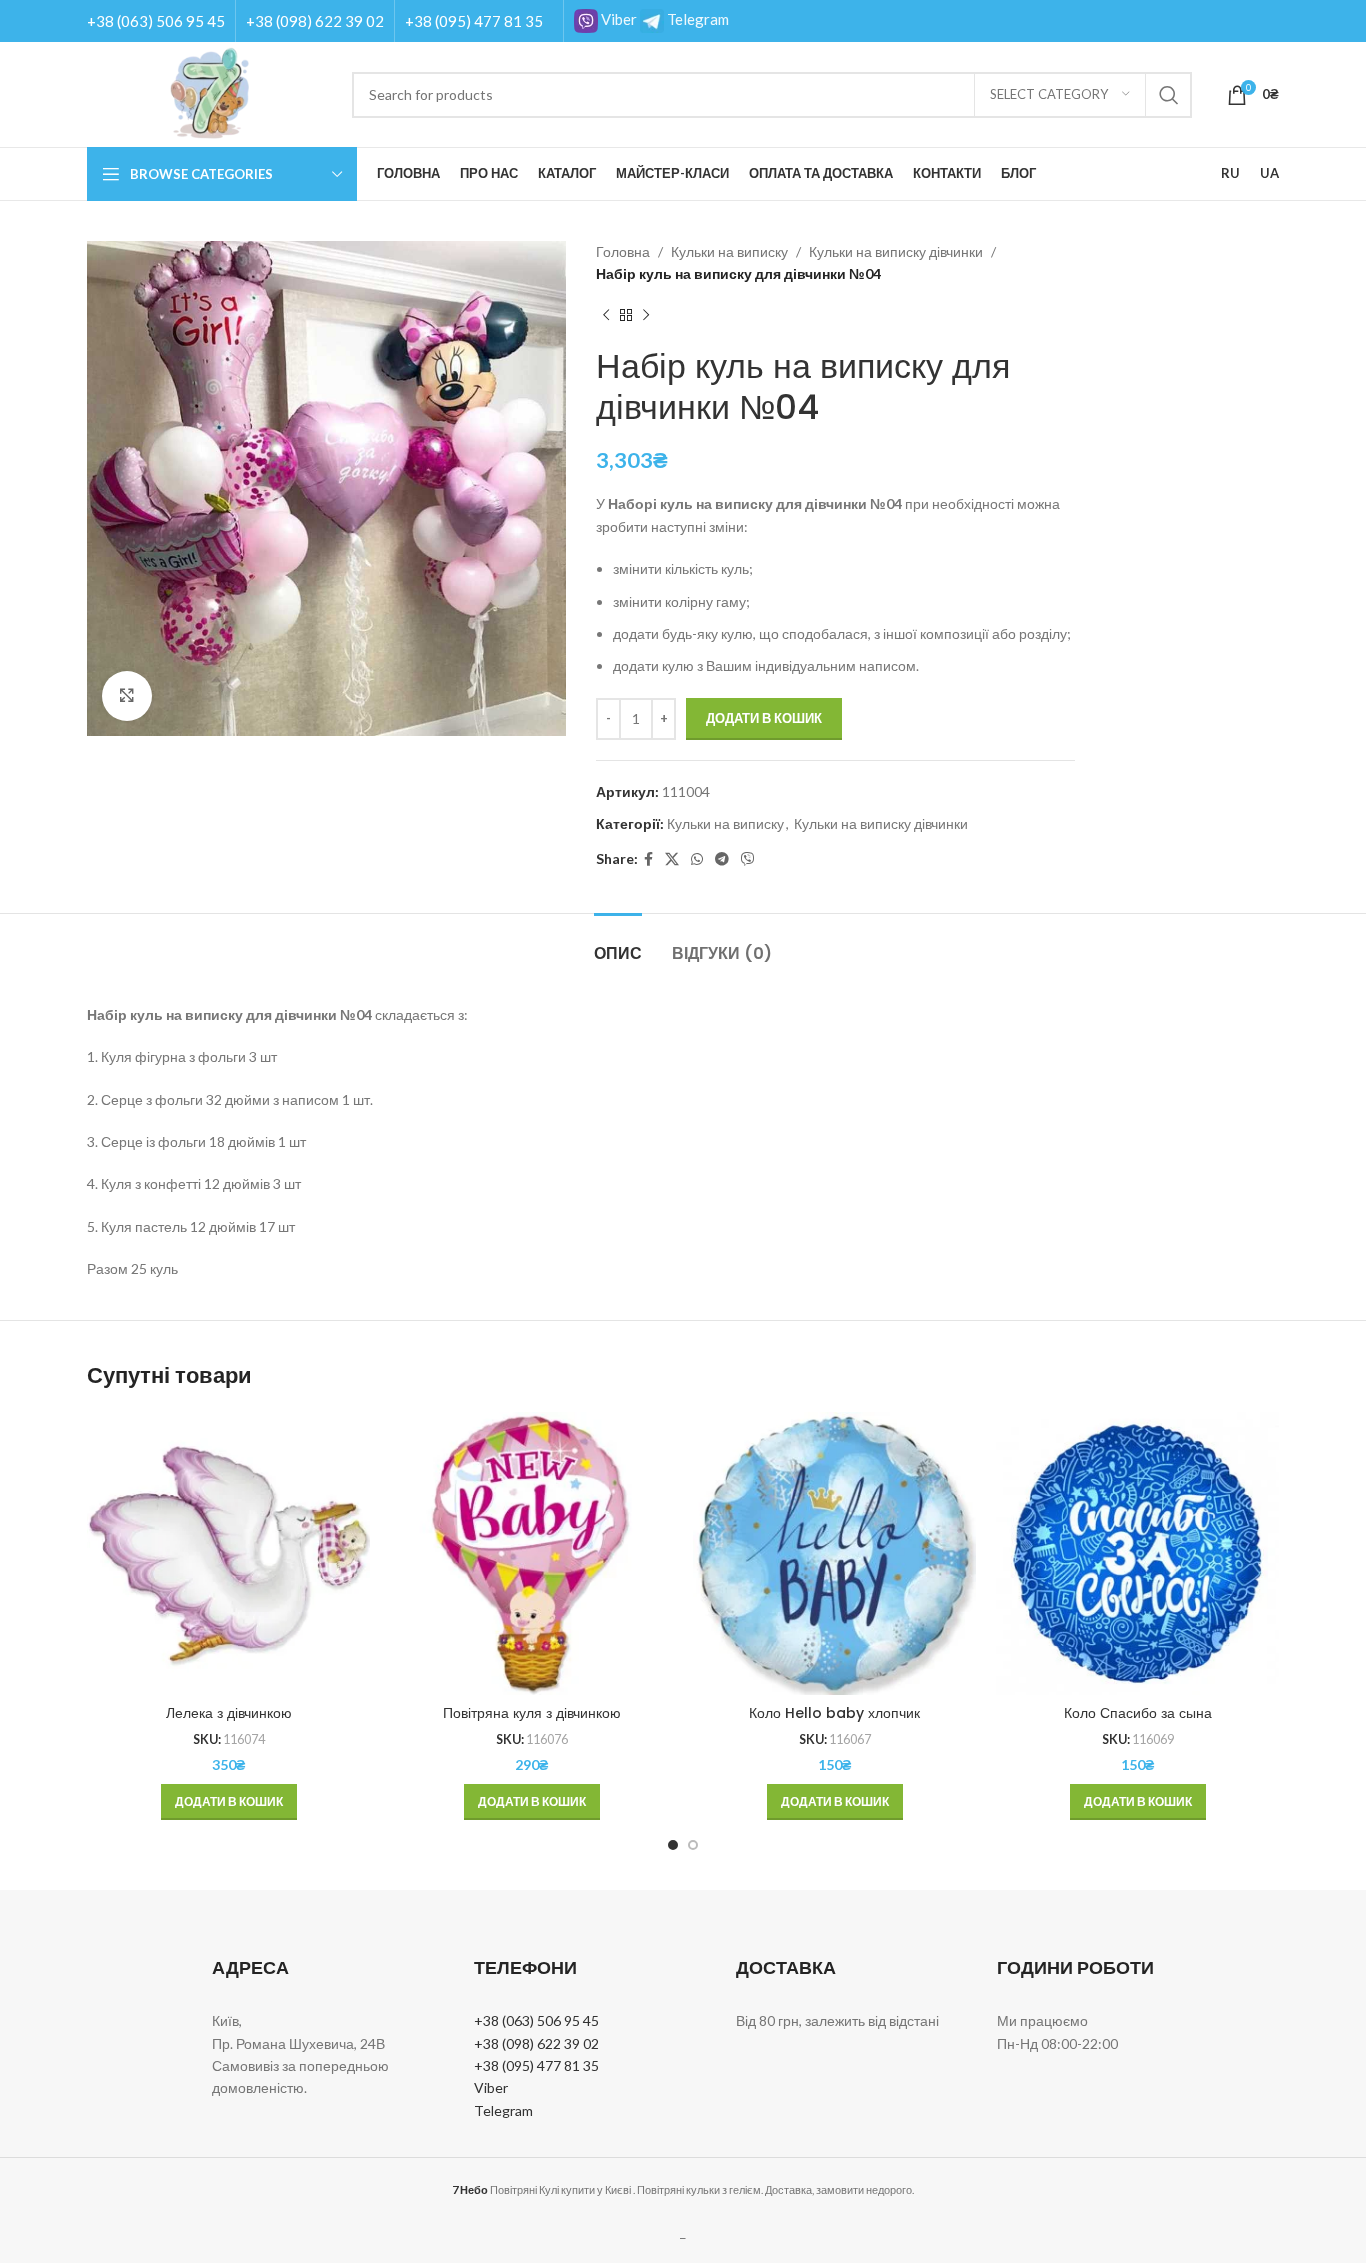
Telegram (696, 19)
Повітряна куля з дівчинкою (532, 1713)
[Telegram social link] (722, 859)
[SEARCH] (1169, 95)
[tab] (618, 943)
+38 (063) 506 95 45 (156, 21)
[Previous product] (606, 316)
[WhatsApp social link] (697, 859)
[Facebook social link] (648, 859)
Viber (617, 19)
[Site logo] (209, 92)
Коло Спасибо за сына (1138, 1713)
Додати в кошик (764, 718)
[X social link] (672, 859)
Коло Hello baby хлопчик (834, 1713)
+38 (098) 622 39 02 (315, 21)
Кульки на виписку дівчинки (896, 251)
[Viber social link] (748, 859)
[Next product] (646, 316)
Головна (623, 251)
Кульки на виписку (729, 251)
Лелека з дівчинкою (229, 1713)
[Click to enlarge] (127, 696)
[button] (229, 1802)
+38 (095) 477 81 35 (474, 21)
